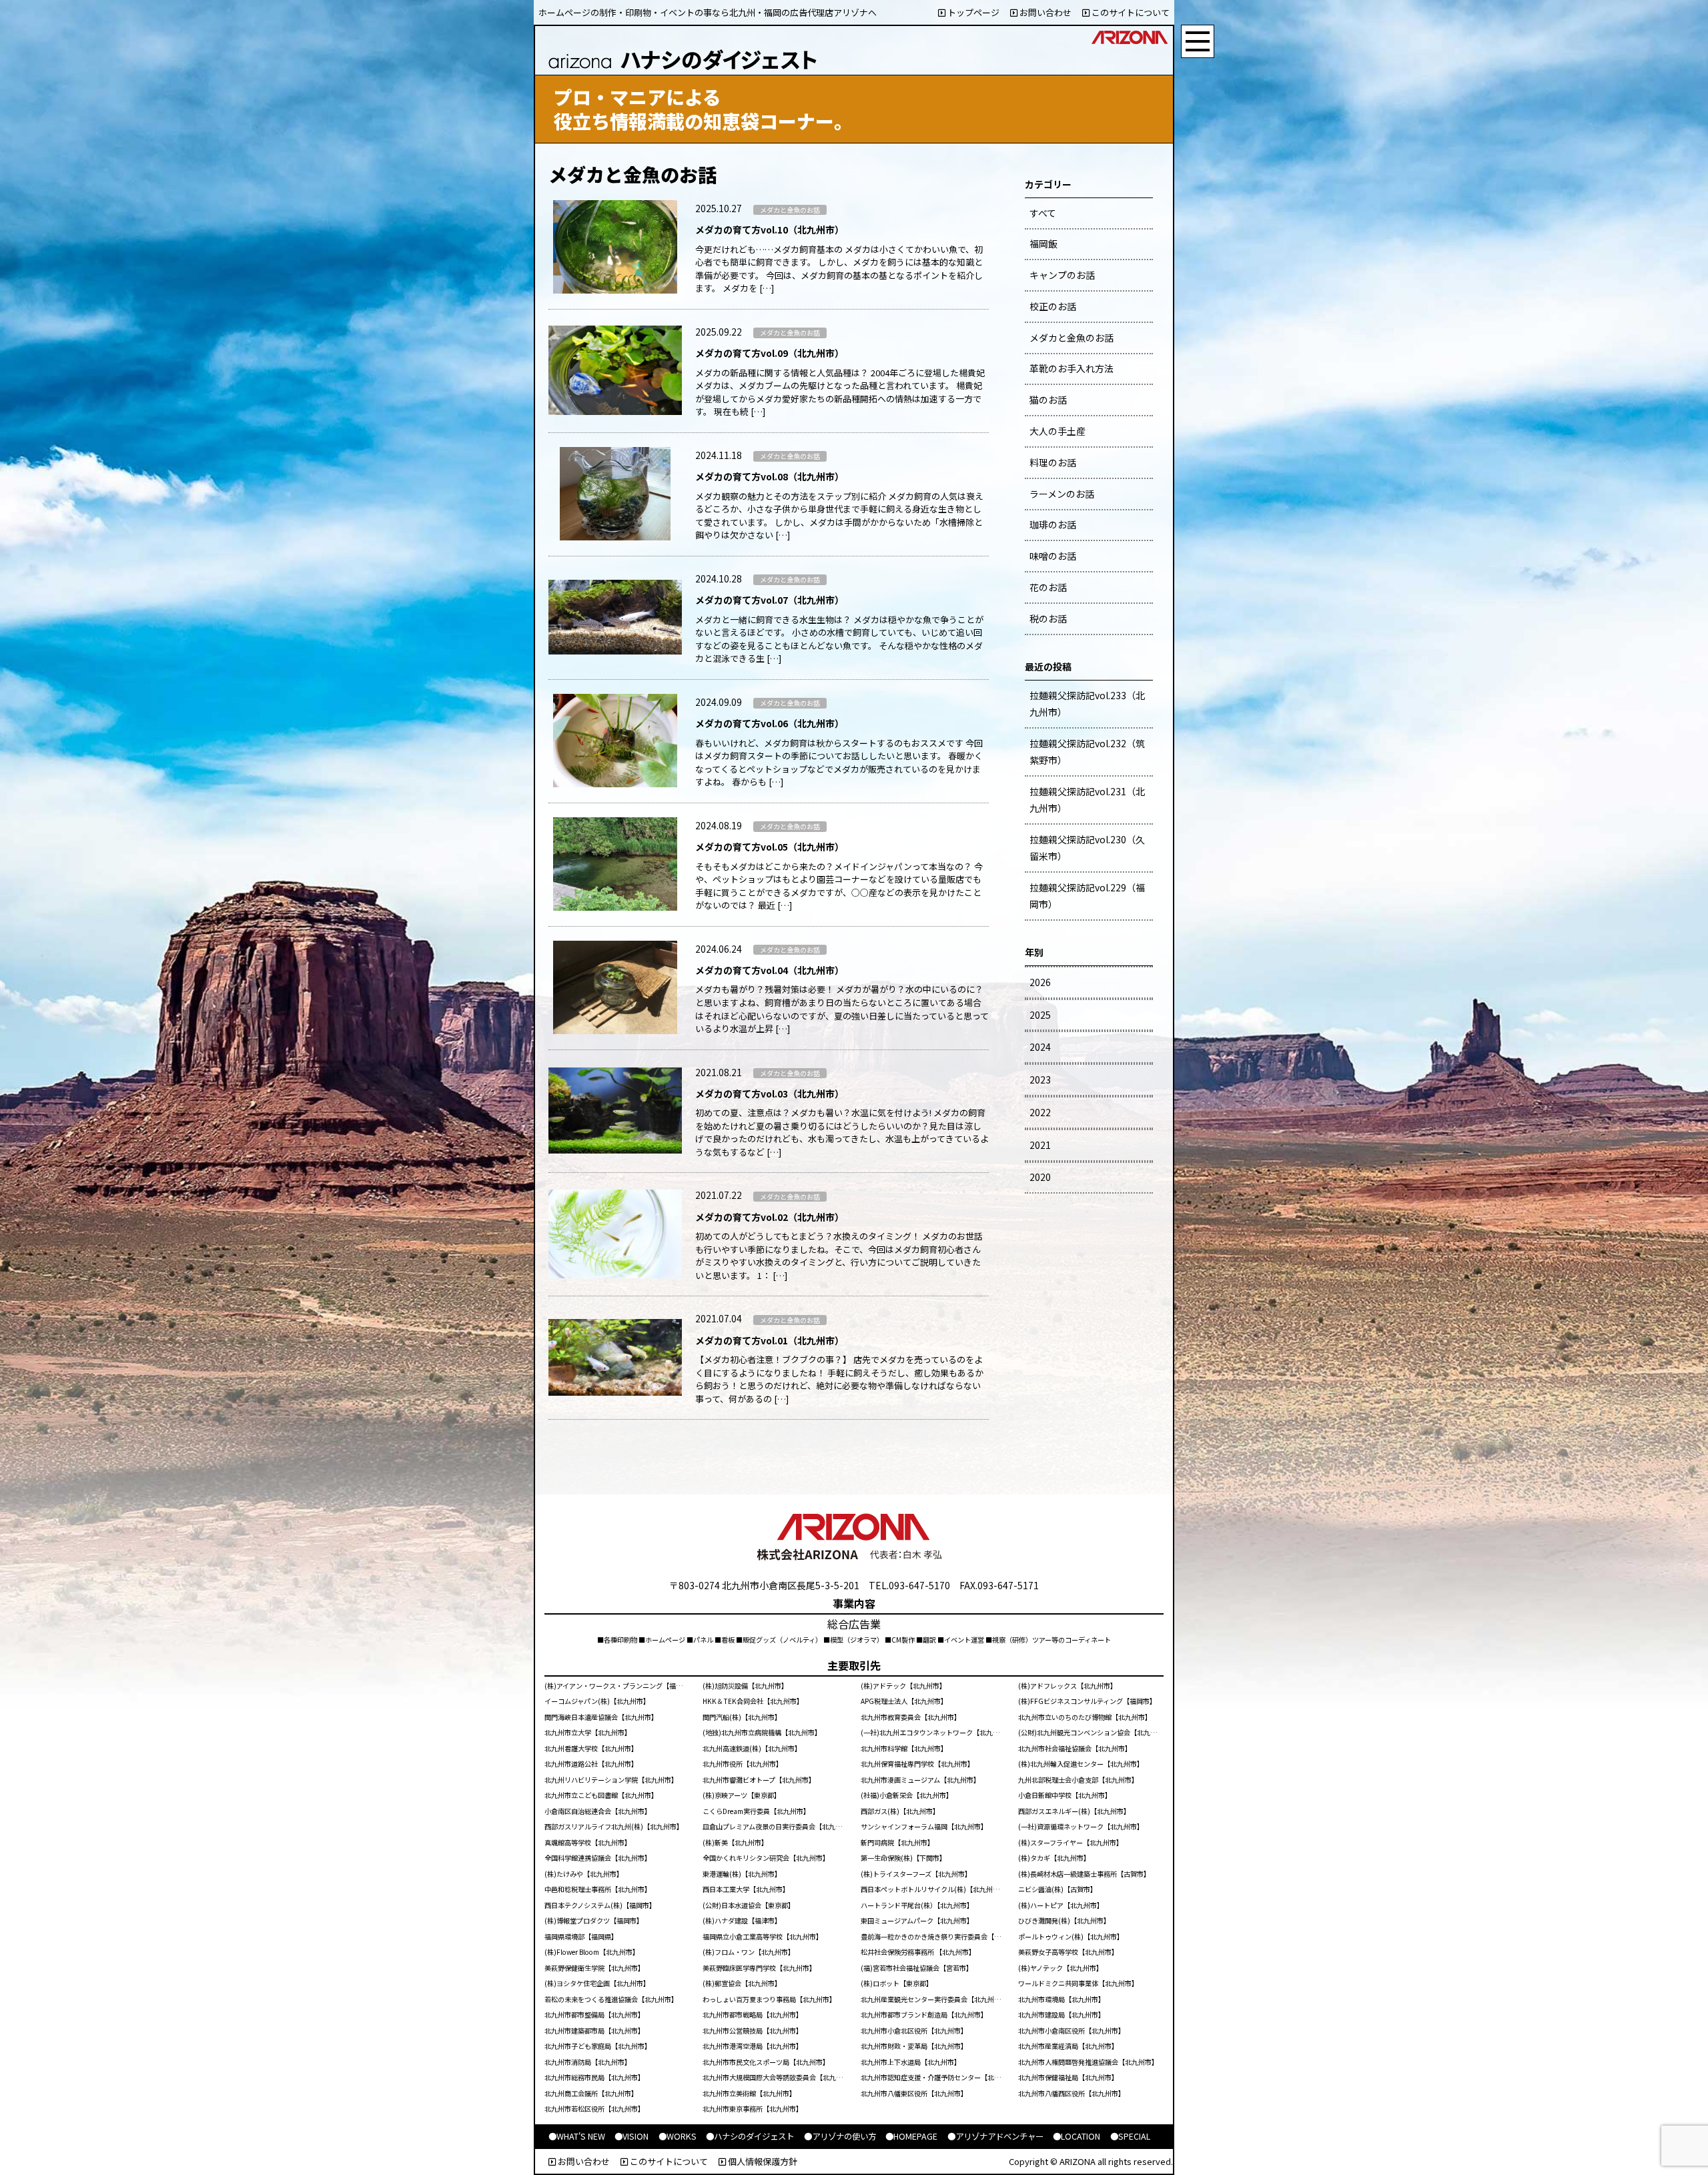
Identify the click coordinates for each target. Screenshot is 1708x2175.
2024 (1040, 1047)
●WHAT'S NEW (577, 2136)
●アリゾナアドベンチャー (995, 2136)
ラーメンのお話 (1062, 494)
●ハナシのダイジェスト (750, 2136)
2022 (1040, 1112)
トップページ (972, 12)
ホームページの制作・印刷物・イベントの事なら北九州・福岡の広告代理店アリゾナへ (708, 12)
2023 (1040, 1079)
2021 (1040, 1145)
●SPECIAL (1130, 2136)
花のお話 (1048, 587)
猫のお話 (1048, 400)
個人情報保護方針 (762, 2161)
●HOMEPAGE (911, 2136)
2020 (1040, 1177)
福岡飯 (1043, 244)
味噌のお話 (1053, 556)
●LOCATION (1077, 2136)
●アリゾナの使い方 (840, 2136)
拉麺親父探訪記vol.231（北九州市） (1087, 800)
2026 (1040, 982)
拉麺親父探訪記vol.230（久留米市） (1087, 848)
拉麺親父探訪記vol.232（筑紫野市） (1087, 752)
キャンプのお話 (1062, 275)
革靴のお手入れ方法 (1072, 368)
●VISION (631, 2136)
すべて (1043, 213)
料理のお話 (1053, 462)
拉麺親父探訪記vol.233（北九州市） (1087, 704)
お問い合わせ (1044, 12)
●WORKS (678, 2136)
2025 (1040, 1015)
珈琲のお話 (1053, 524)
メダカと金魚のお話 (1072, 338)
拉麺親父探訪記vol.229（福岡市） (1087, 896)
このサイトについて (1130, 12)
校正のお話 (1053, 306)
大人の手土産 (1057, 431)
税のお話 (1048, 618)
